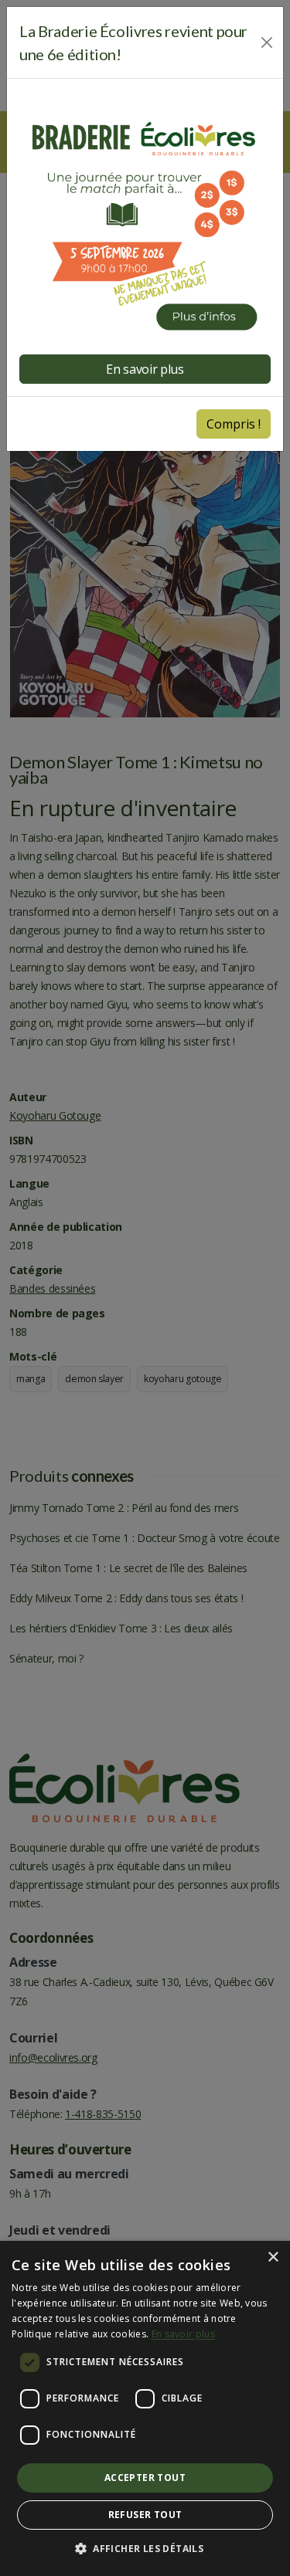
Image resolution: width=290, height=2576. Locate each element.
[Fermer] (267, 42)
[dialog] (145, 2408)
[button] (145, 2549)
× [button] (273, 2257)
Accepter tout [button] (145, 2478)
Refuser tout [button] (145, 2515)
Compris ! (234, 424)
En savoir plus (183, 2334)
